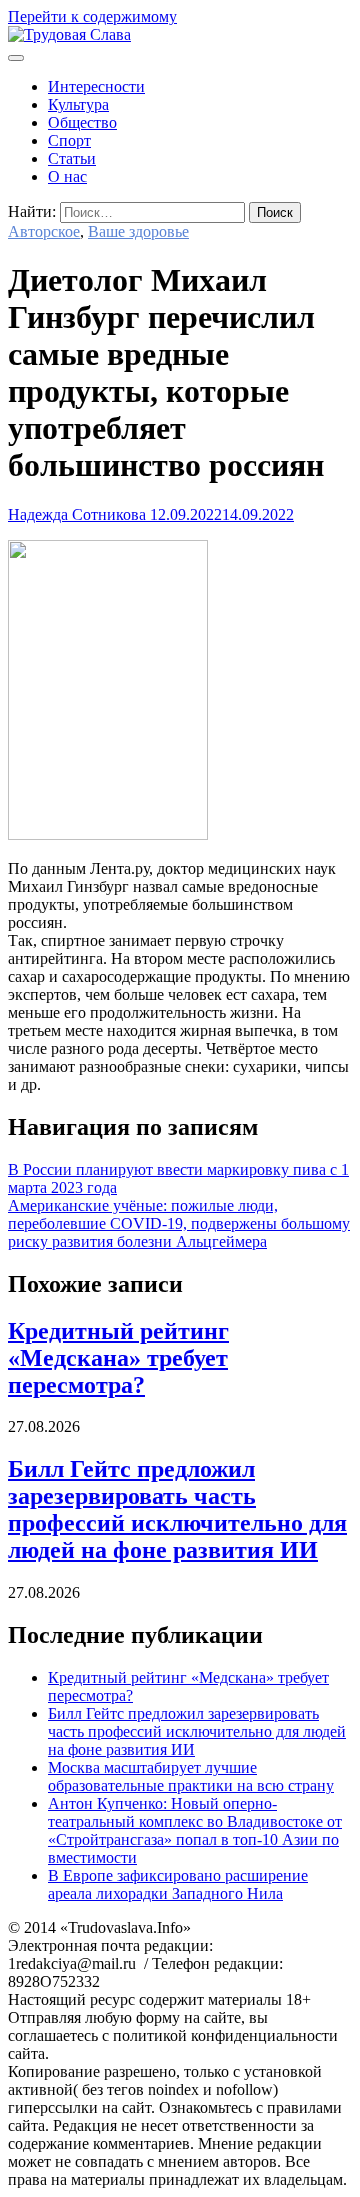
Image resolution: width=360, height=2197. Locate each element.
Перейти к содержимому (92, 16)
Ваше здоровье (138, 231)
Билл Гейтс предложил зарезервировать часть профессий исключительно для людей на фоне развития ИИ (177, 1509)
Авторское (44, 231)
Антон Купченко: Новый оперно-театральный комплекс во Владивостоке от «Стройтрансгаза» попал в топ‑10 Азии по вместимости (195, 1830)
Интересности (96, 86)
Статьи (72, 158)
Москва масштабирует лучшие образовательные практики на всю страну (191, 1776)
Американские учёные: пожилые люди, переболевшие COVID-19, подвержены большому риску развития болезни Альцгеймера (179, 1223)
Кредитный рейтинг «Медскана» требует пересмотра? (118, 1358)
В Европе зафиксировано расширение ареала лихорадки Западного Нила (178, 1884)
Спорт (69, 140)
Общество (82, 122)
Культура (78, 104)
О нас (67, 176)
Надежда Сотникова (77, 514)
